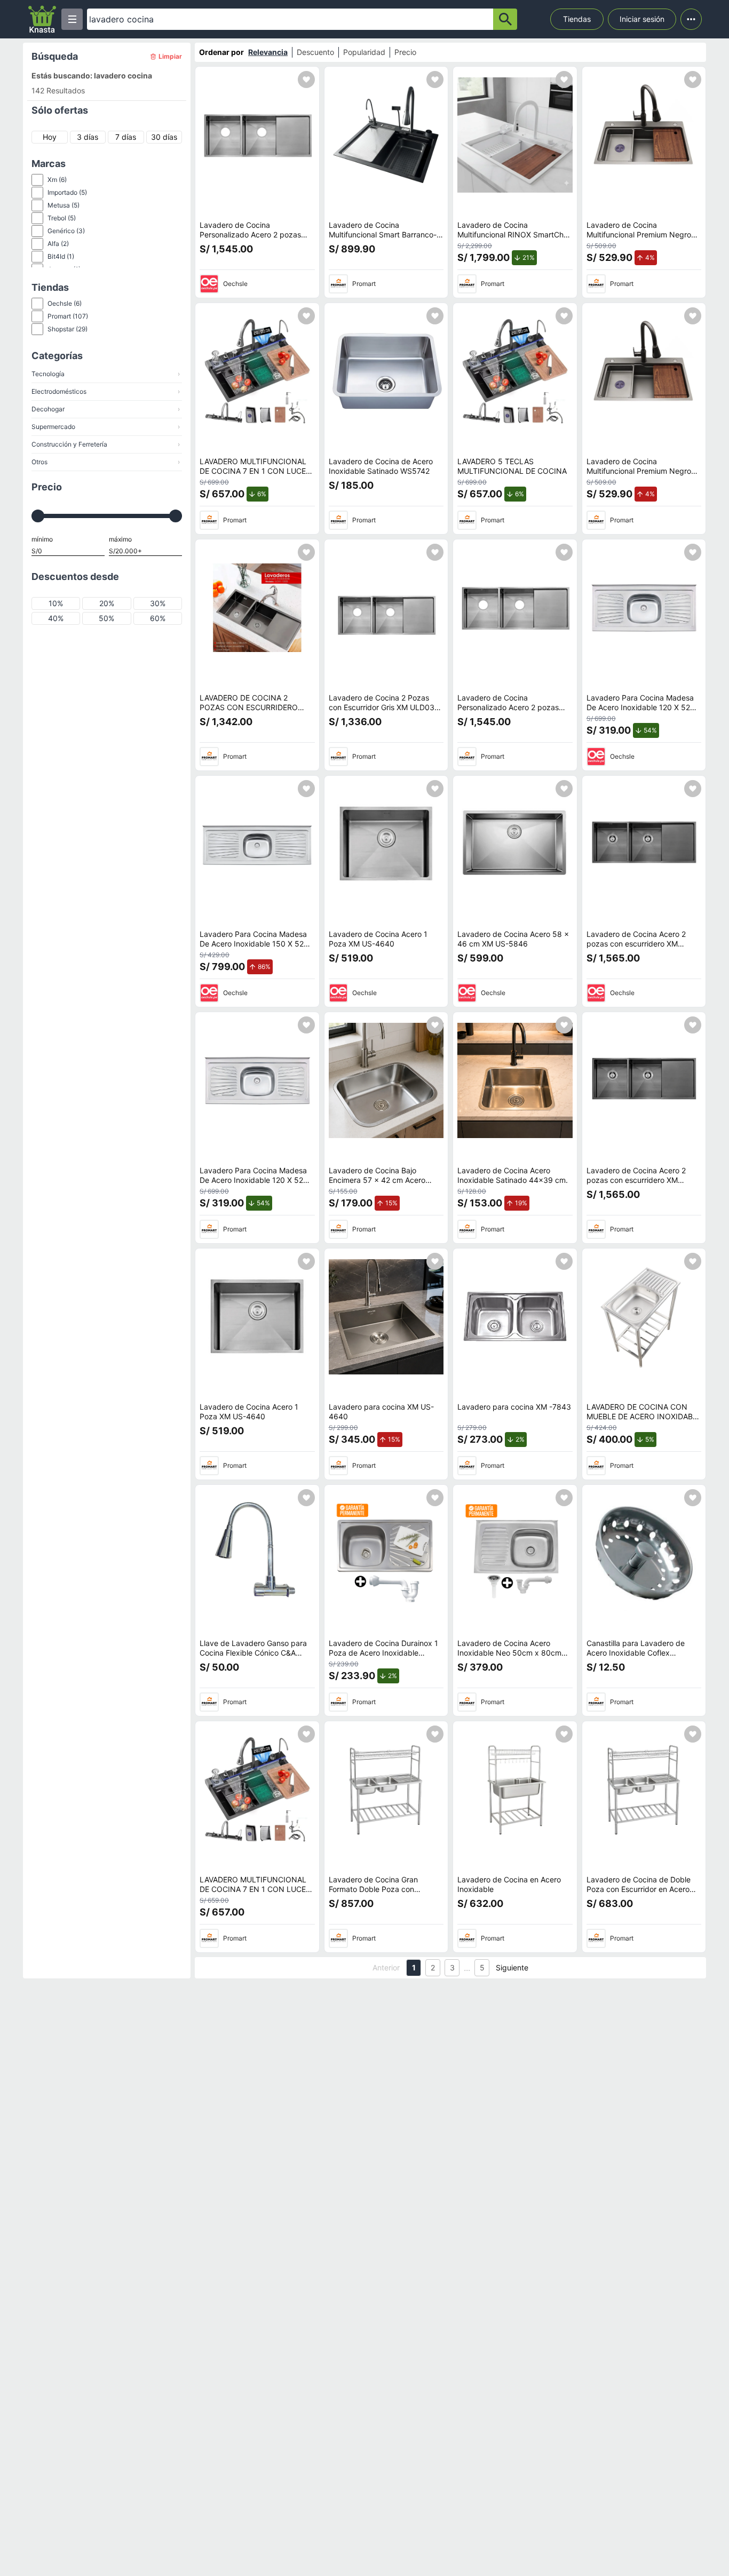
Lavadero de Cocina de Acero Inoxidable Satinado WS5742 (381, 466)
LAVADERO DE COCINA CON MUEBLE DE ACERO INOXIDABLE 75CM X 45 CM (644, 1416)
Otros (106, 462)
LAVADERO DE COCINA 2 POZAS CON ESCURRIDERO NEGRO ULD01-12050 (249, 707)
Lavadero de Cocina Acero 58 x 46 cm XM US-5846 (513, 939)
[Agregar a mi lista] (306, 79)
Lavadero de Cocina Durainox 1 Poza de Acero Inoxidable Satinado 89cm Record (383, 1652)
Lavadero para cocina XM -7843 (514, 1407)
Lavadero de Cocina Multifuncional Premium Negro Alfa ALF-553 (639, 234)
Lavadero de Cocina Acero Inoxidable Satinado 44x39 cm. (513, 1175)
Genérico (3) (66, 231)
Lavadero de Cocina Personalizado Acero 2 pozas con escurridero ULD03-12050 (253, 234)
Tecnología (106, 374)
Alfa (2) (58, 244)
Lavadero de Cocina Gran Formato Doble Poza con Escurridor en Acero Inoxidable (382, 1889)
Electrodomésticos (106, 391)
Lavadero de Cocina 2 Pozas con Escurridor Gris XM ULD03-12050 (383, 707)
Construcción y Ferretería (106, 444)
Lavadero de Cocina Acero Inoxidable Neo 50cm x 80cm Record (509, 1652)
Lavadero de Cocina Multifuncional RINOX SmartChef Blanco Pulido (514, 234)
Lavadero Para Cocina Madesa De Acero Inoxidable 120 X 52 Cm (640, 707)
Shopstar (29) (68, 329)
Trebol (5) (62, 218)
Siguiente (512, 1967)
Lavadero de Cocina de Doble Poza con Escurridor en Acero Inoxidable (639, 1889)
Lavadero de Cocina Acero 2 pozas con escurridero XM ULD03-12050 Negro (636, 943)
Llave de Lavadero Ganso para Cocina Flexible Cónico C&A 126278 (253, 1652)
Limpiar (170, 56)
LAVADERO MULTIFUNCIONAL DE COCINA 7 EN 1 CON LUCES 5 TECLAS (255, 471)
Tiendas (577, 19)
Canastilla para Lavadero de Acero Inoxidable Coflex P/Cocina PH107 (636, 1652)
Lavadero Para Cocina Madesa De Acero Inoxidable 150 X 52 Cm (253, 943)
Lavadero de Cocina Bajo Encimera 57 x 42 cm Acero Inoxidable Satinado (377, 1180)
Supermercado (106, 427)
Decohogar (106, 409)
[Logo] (42, 19)
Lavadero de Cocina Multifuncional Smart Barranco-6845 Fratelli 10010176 (383, 234)
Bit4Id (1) (61, 256)
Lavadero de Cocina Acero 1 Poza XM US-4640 (378, 939)
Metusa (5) (64, 205)
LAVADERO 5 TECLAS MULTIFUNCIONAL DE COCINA (512, 466)
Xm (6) (57, 180)
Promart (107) (68, 316)
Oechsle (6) (65, 303)
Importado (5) (67, 192)
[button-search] (505, 19)
